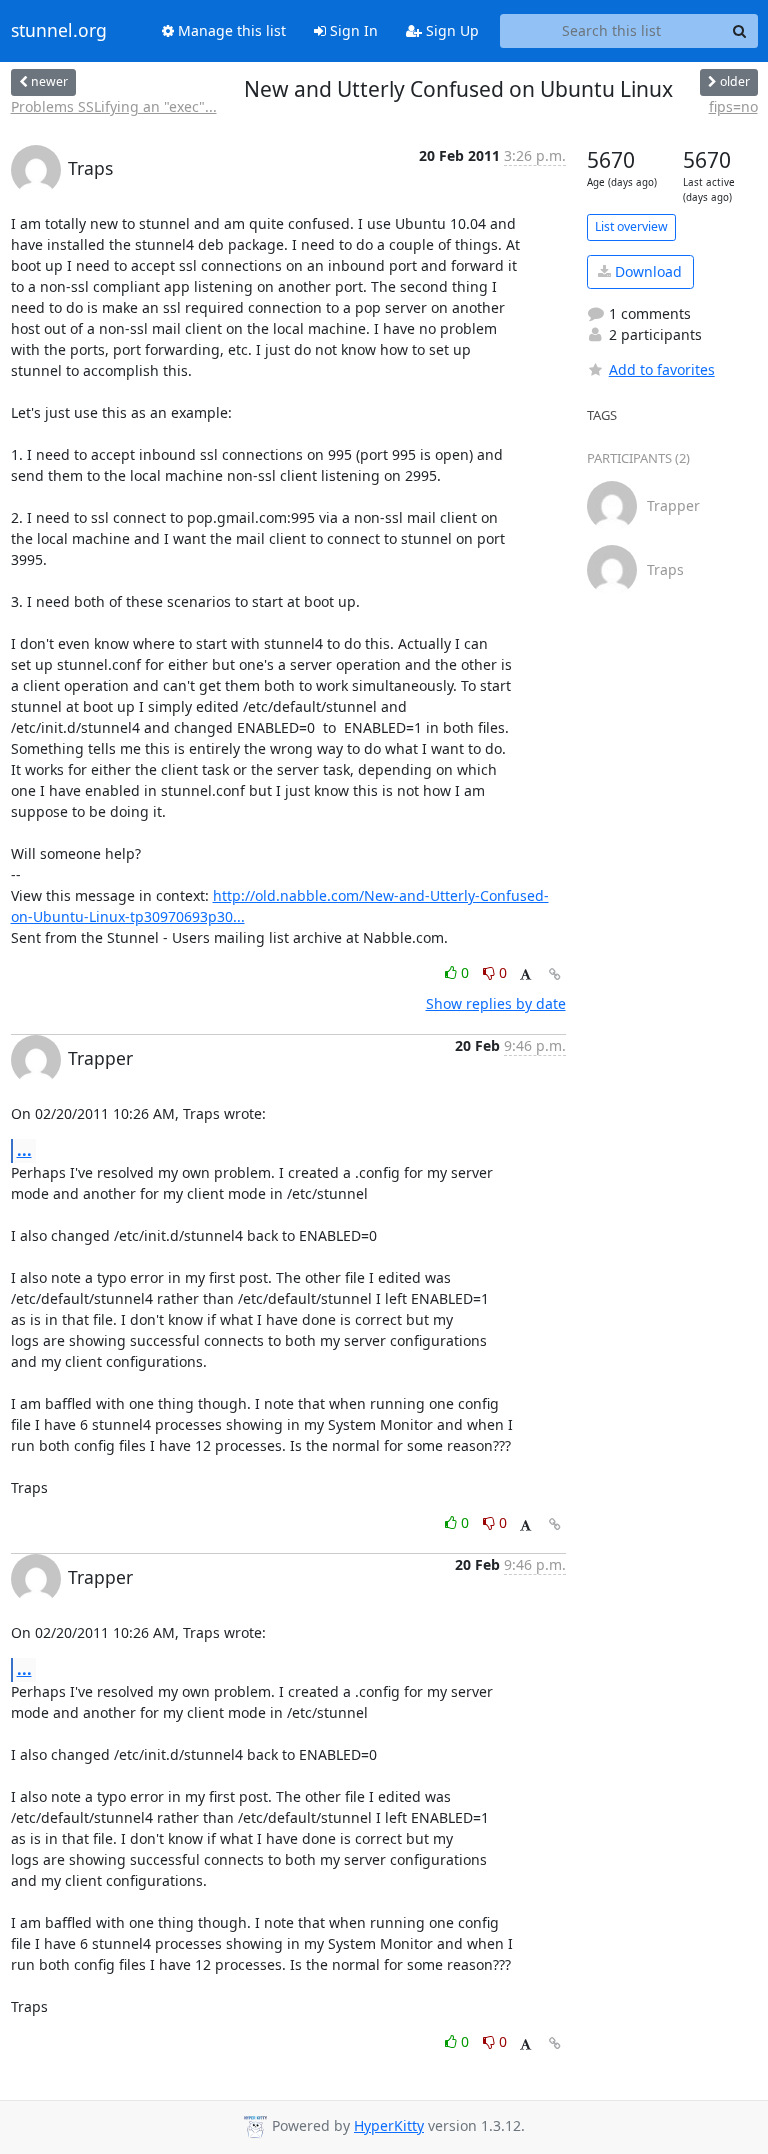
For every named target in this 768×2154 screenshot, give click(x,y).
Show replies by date (496, 1003)
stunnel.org (59, 31)
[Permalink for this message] (555, 974)
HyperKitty (389, 2125)
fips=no (733, 106)
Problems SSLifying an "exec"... (114, 106)
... (24, 1150)
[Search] (740, 31)
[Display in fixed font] (525, 975)
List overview (631, 226)
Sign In (352, 30)
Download (646, 271)
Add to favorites (662, 369)
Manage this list (230, 30)
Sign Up (450, 30)
